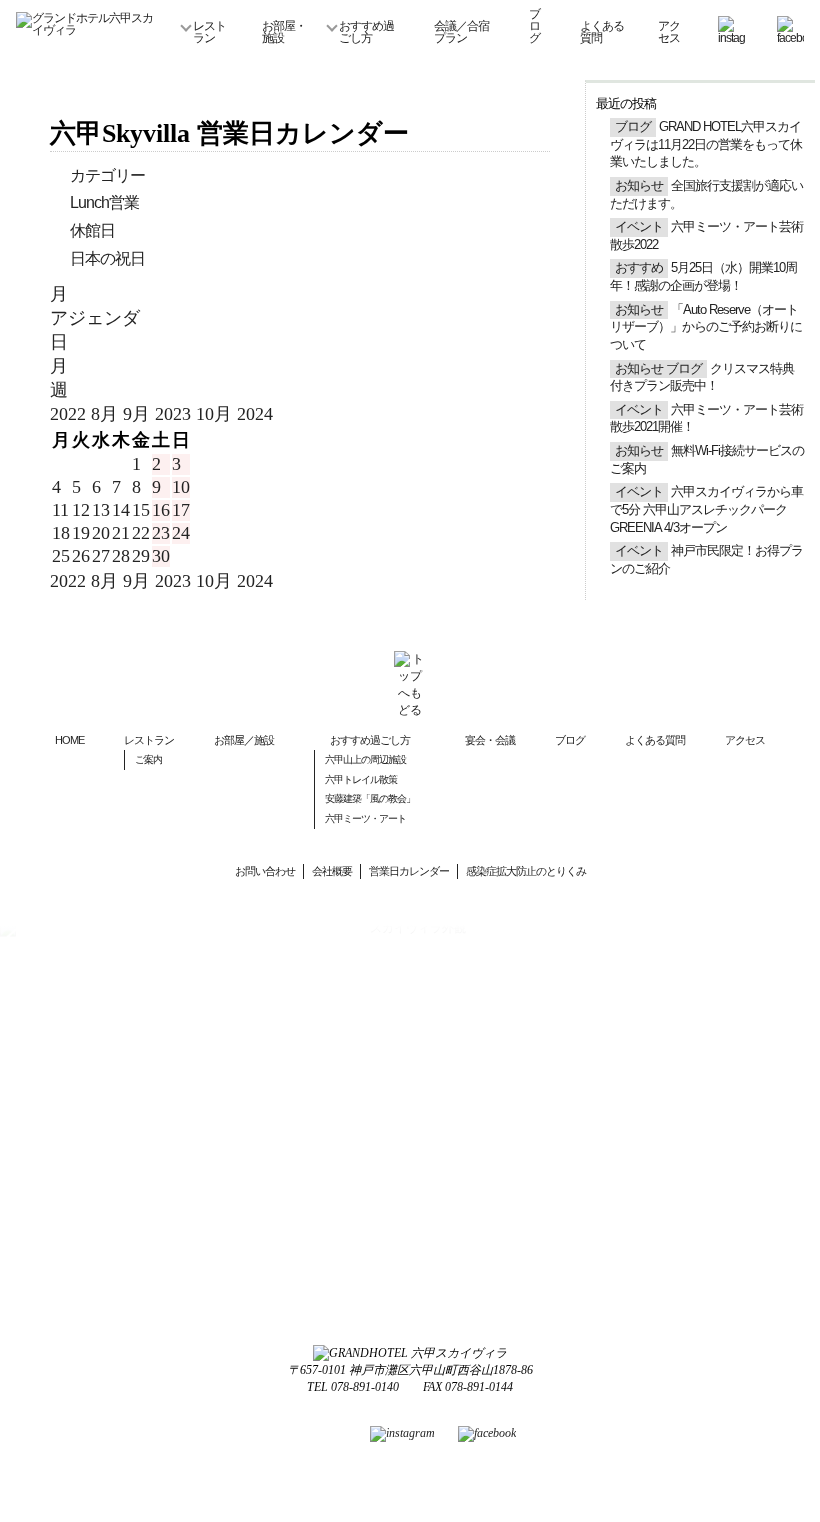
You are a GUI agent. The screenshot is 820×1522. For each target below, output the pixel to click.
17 (181, 510)
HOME (69, 740)
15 (141, 510)
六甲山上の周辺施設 (365, 759)
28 (121, 556)
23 (161, 533)
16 (161, 510)
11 (60, 510)
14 (121, 510)
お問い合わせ (265, 871)
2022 (70, 414)
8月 (107, 414)
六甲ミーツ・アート (365, 818)
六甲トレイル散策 (361, 779)
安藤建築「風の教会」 (370, 798)
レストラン (209, 32)
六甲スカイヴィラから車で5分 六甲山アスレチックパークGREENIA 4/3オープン (706, 509)
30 (161, 556)
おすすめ (639, 268)
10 (181, 487)
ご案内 (148, 759)
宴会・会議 (490, 740)
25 (61, 556)
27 (101, 556)
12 (81, 510)
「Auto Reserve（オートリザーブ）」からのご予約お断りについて (706, 327)
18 (61, 533)
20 (101, 533)
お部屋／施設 (244, 740)
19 (81, 533)
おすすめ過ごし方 (366, 32)
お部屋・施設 (284, 32)
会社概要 (332, 871)
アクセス (669, 32)
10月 (216, 414)
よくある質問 (602, 32)
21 (121, 533)
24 (181, 533)
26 (81, 556)
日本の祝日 (107, 258)
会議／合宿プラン (461, 32)
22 (141, 533)
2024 (255, 414)
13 (101, 510)
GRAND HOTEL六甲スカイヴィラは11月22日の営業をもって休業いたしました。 (706, 144)
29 (141, 556)
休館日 (92, 230)
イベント (639, 227)
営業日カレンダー (409, 871)
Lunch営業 (104, 202)
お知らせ (639, 186)
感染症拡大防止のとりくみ (526, 871)
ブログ (534, 26)
